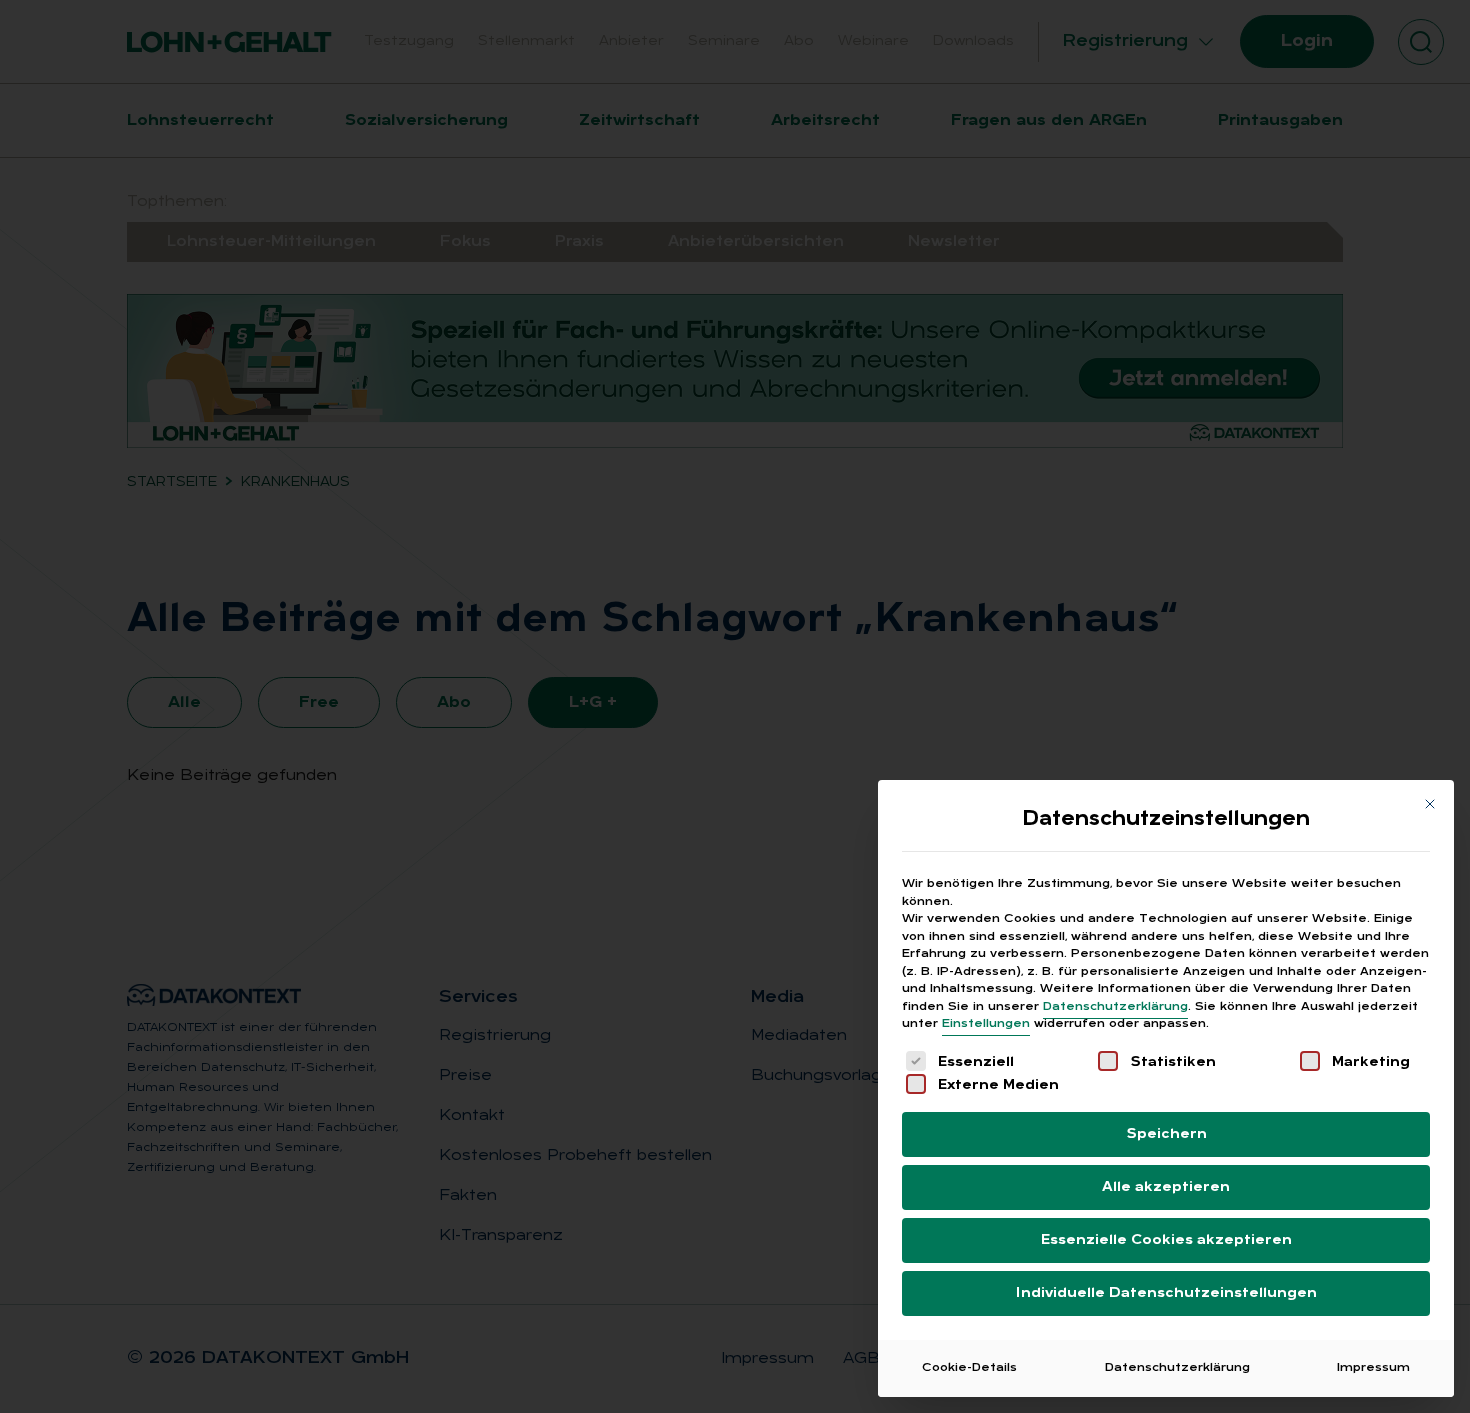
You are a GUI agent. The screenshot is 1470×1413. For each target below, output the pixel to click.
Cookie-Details (969, 1368)
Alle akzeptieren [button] (1166, 1187)
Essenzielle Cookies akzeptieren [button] (1166, 1240)
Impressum (1373, 1368)
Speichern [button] (1166, 1134)
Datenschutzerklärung (1115, 1007)
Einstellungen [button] (986, 1024)
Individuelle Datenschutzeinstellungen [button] (1166, 1293)
